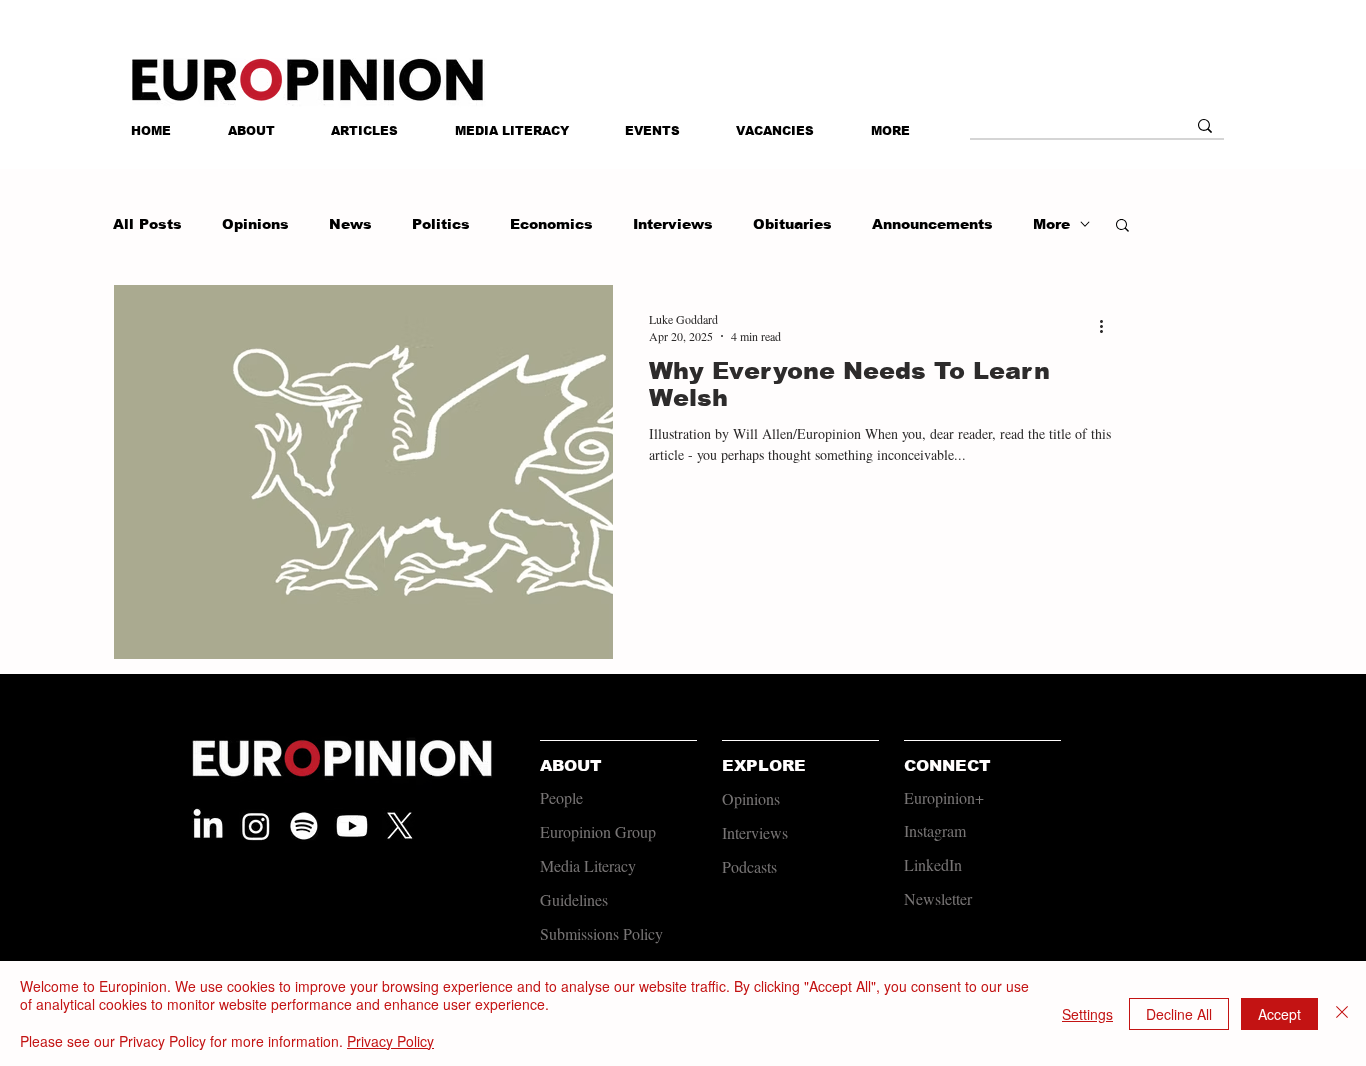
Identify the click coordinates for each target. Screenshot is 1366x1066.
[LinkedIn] (208, 826)
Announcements (932, 224)
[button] (890, 131)
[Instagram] (256, 826)
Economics (551, 224)
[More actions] (1108, 327)
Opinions (255, 224)
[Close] (1342, 1013)
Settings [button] (1087, 1014)
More (1051, 224)
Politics (441, 224)
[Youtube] (352, 826)
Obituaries (792, 224)
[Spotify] (304, 826)
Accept (1279, 1014)
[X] (400, 826)
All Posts (147, 224)
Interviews (673, 224)
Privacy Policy (390, 1041)
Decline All (1179, 1014)
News (350, 224)
